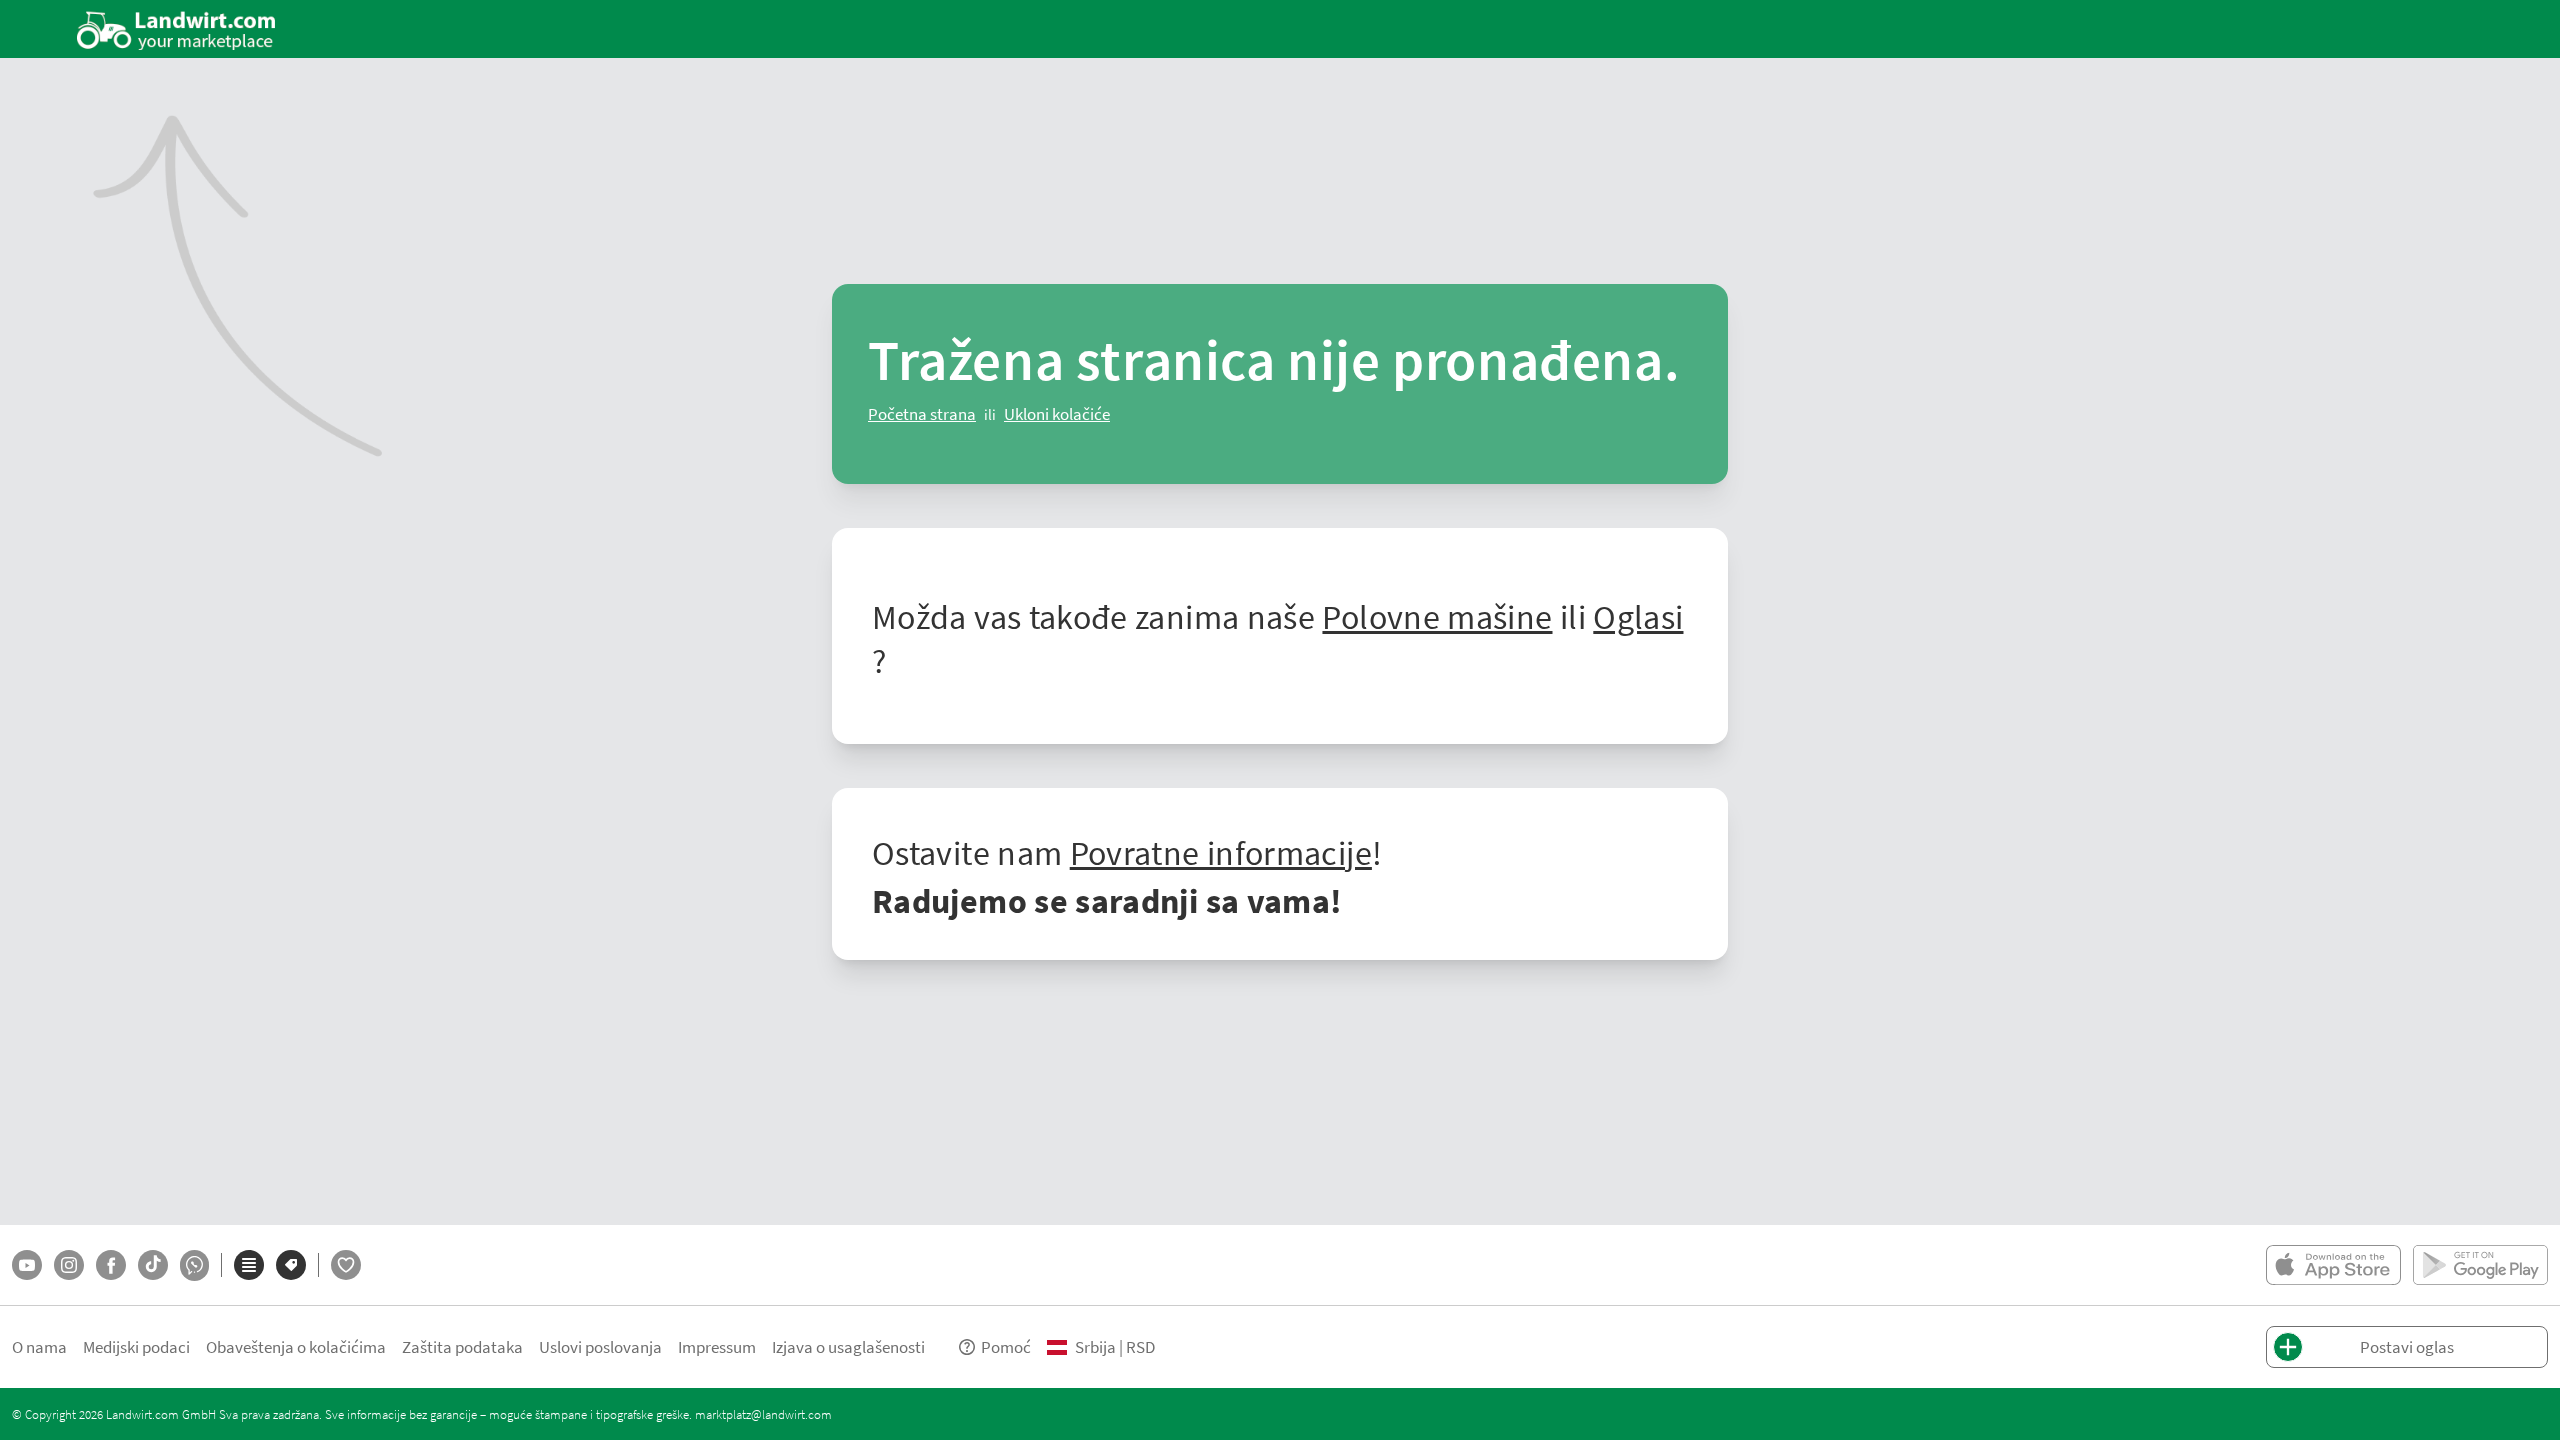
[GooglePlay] (2480, 1265)
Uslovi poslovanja (600, 1346)
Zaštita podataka (462, 1346)
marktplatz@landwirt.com (763, 1414)
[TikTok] (153, 1265)
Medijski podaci (136, 1346)
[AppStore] (2333, 1265)
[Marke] (291, 1265)
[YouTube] (27, 1265)
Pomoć (1006, 1346)
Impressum (717, 1346)
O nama (39, 1346)
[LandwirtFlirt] (346, 1265)
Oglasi (1638, 616)
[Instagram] (69, 1265)
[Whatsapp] (194, 1265)
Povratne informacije (1221, 852)
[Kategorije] (249, 1265)
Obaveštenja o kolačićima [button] (296, 1346)
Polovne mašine (1437, 616)
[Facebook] (111, 1265)
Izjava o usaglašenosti (848, 1346)
